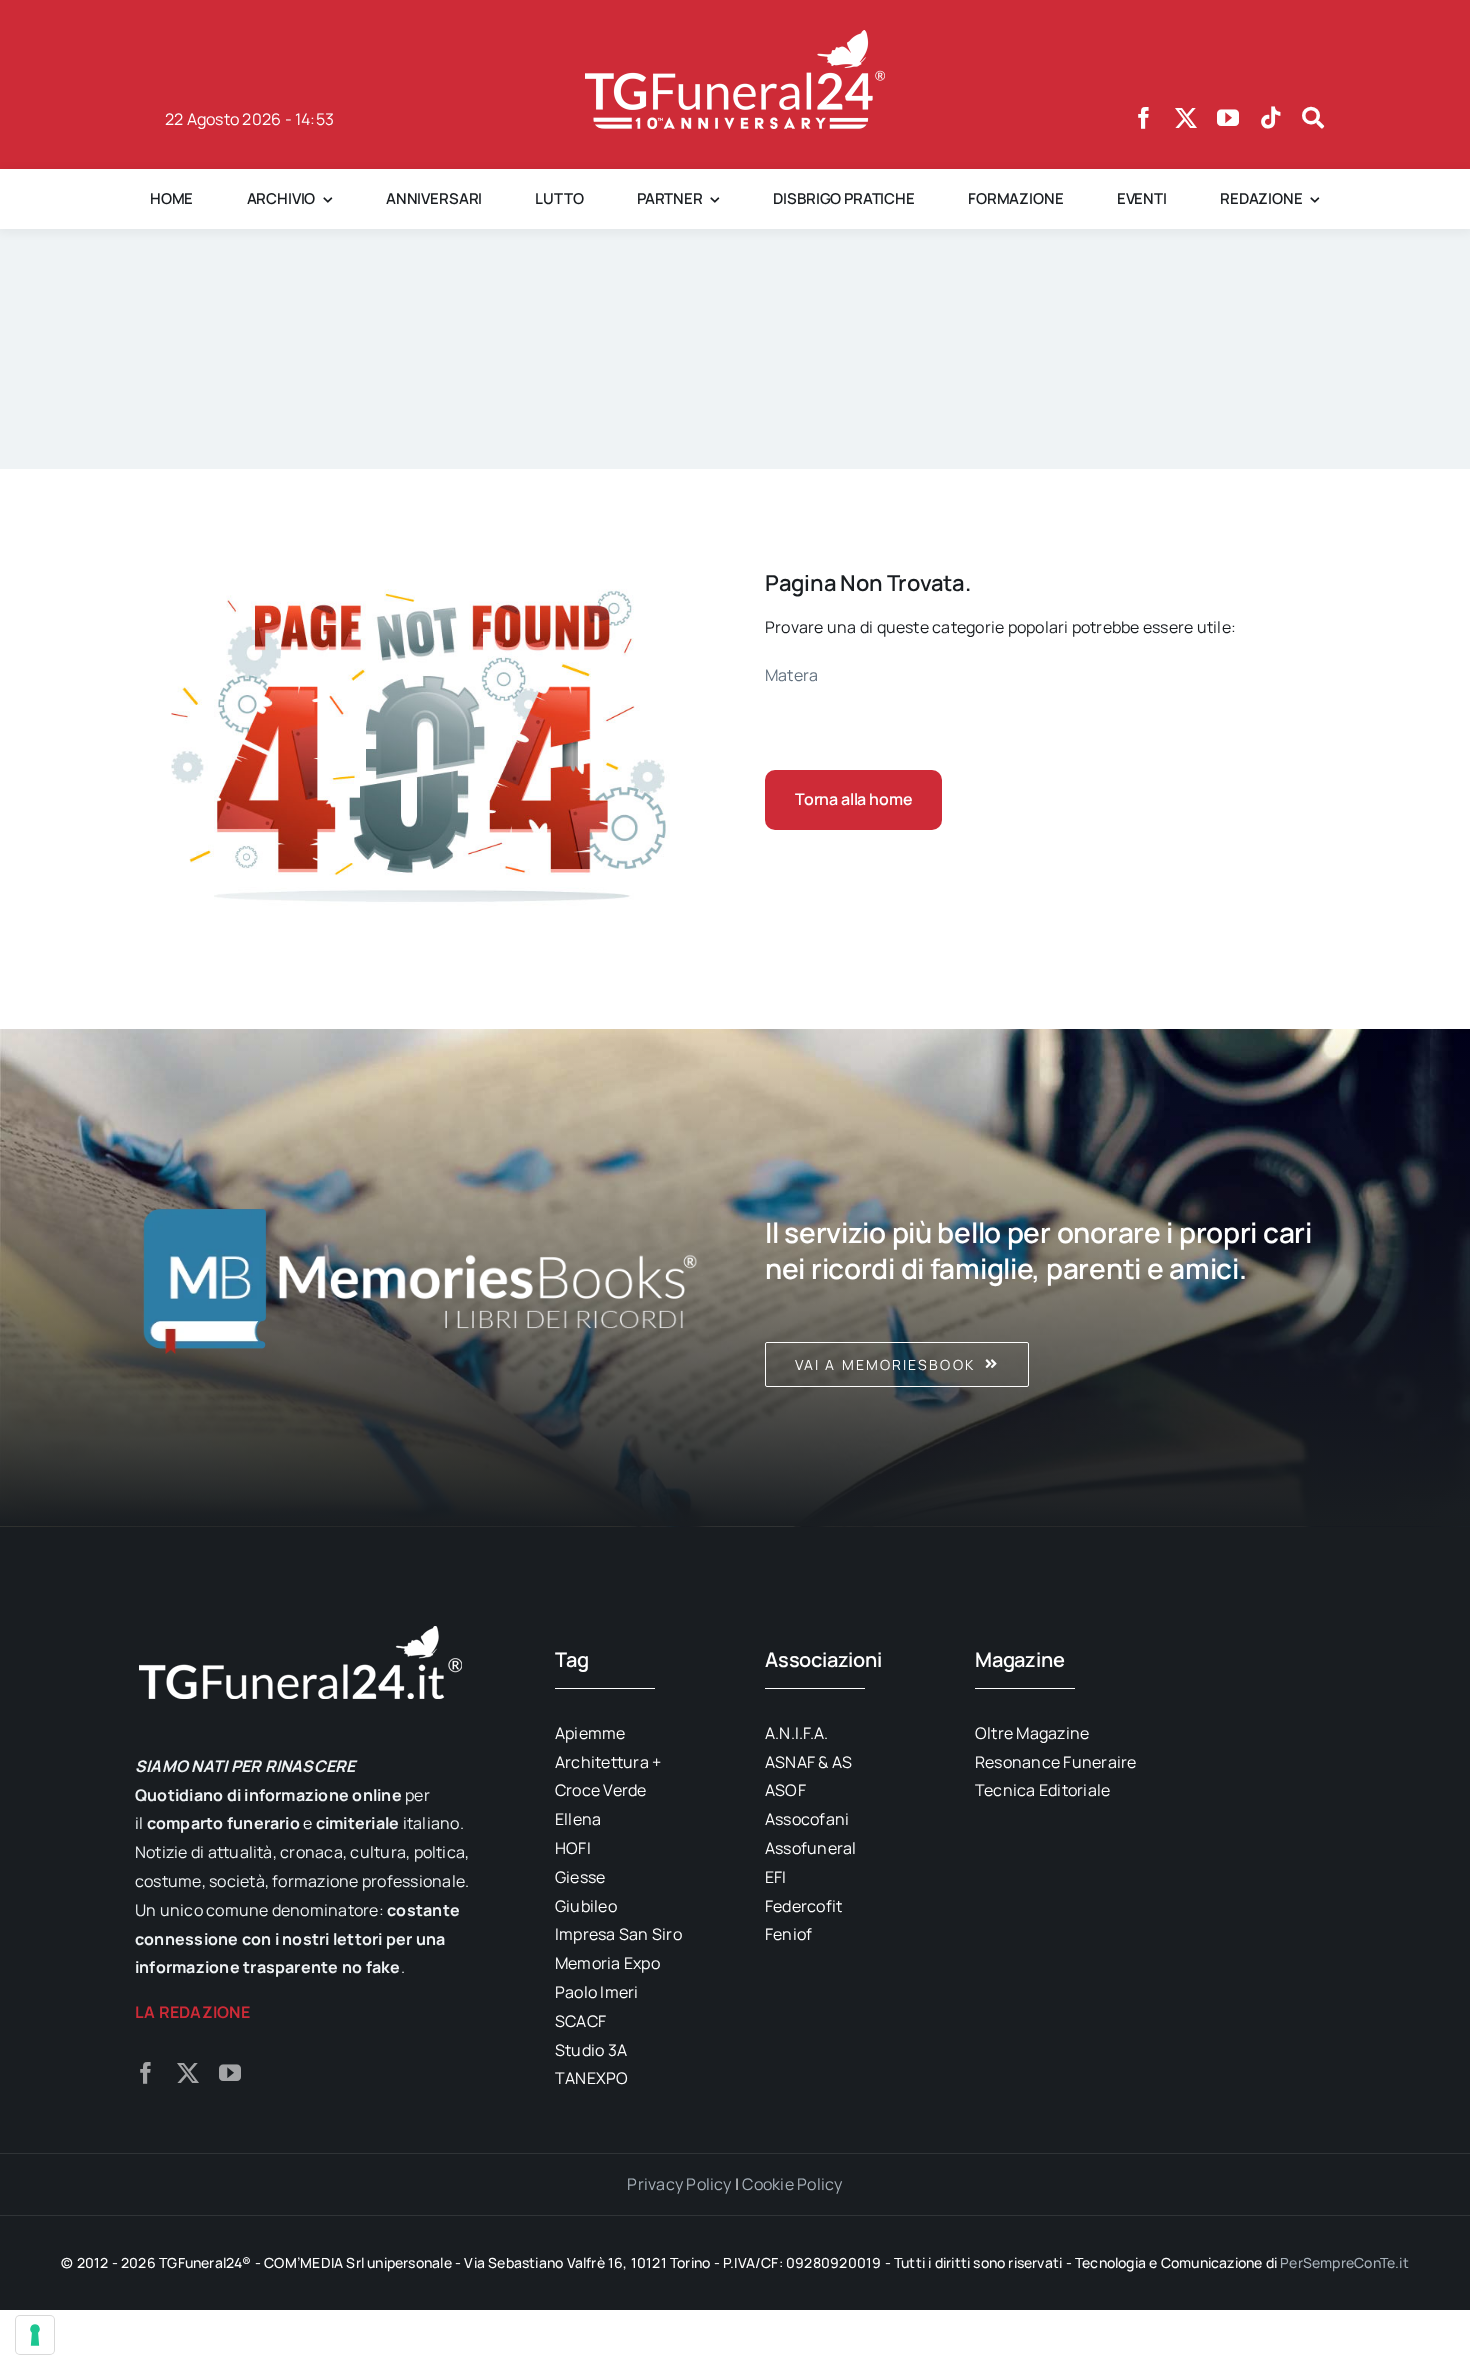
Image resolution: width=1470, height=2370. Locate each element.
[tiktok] (1271, 118)
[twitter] (1186, 118)
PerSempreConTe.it (1344, 2262)
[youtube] (1228, 118)
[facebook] (1144, 118)
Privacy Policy (679, 2184)
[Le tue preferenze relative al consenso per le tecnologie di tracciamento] (35, 2335)
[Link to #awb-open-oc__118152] (1313, 118)
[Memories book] (1050, 1278)
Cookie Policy (792, 2184)
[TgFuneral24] (735, 38)
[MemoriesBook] (420, 1278)
